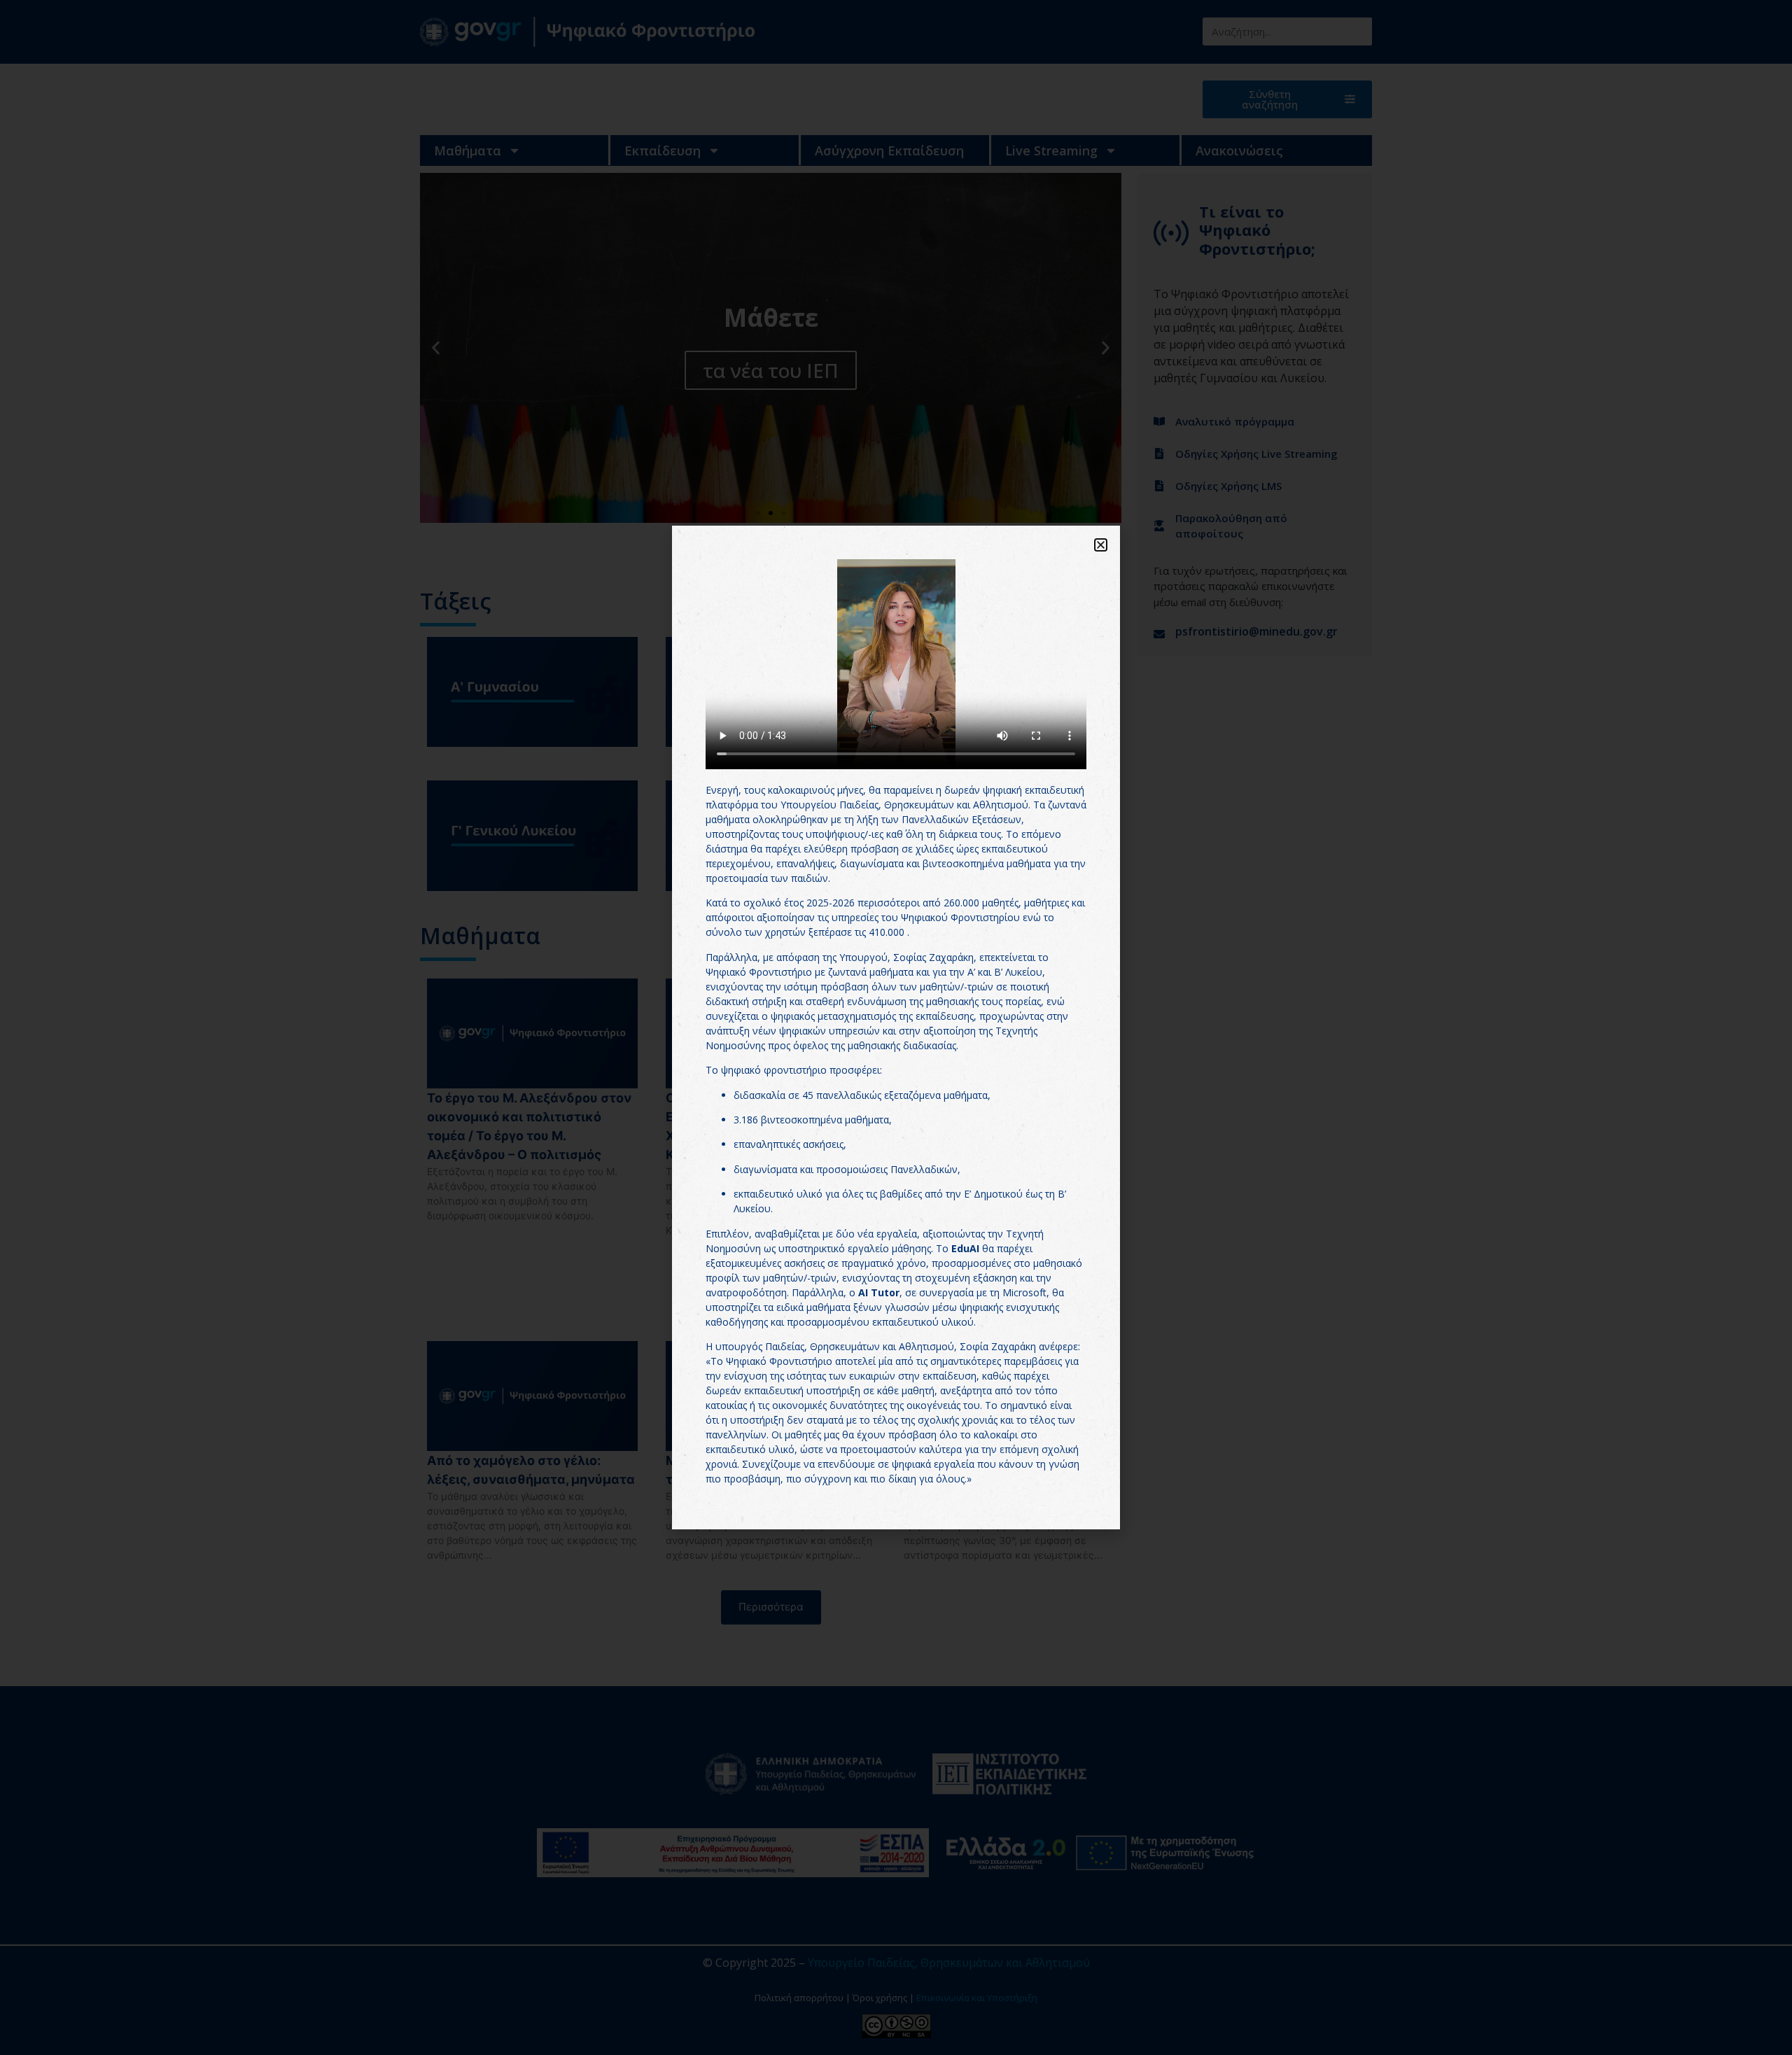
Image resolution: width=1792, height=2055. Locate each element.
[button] (1101, 545)
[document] (896, 1027)
